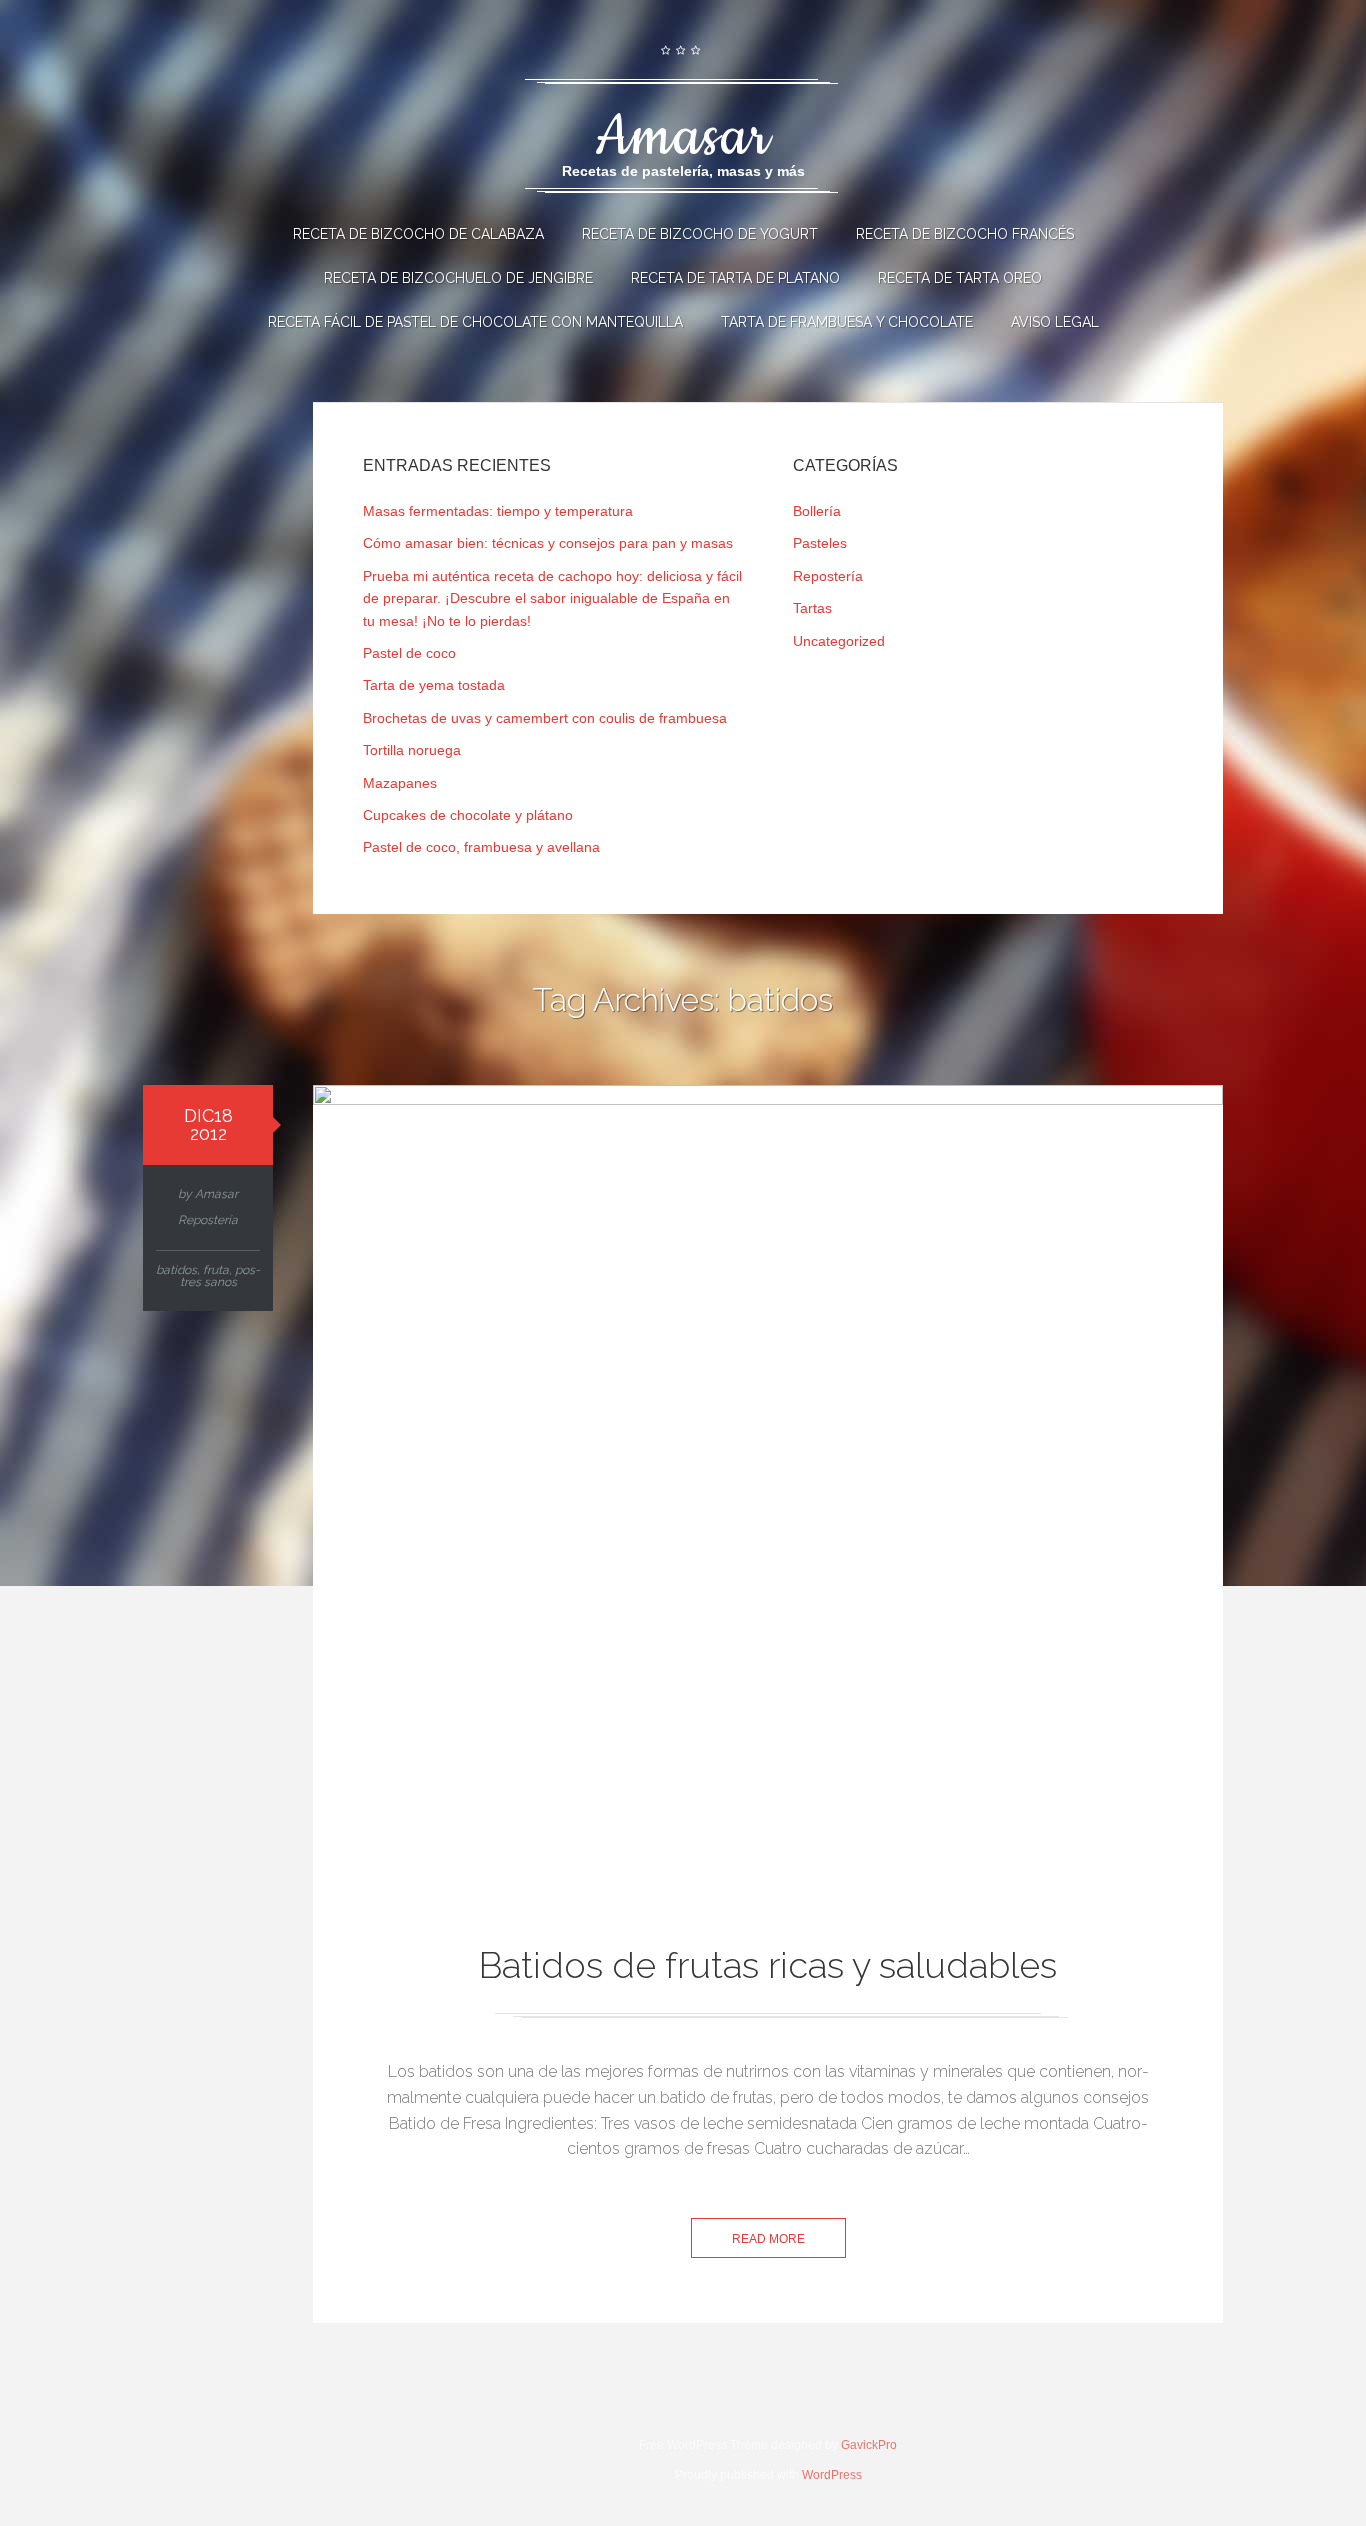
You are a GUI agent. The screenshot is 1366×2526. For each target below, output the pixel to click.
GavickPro (869, 2445)
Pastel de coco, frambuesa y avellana (481, 847)
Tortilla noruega (412, 750)
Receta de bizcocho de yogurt (700, 234)
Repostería (828, 576)
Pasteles (820, 543)
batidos (176, 1270)
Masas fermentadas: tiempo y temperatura (498, 511)
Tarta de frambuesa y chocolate (847, 322)
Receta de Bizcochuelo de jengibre (458, 278)
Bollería (817, 511)
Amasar (216, 1194)
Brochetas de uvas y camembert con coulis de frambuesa (545, 718)
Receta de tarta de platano (735, 278)
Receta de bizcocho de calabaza (418, 234)
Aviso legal (1055, 322)
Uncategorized (839, 641)
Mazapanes (400, 783)
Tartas (812, 608)
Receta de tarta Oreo (960, 278)
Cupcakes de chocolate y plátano (468, 815)
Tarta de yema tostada (434, 685)
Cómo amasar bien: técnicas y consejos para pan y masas (548, 543)
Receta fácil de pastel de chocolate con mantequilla (475, 322)
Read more (768, 2239)
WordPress (832, 2475)
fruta (216, 1270)
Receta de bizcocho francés (965, 234)
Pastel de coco (409, 653)
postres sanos (220, 1276)
